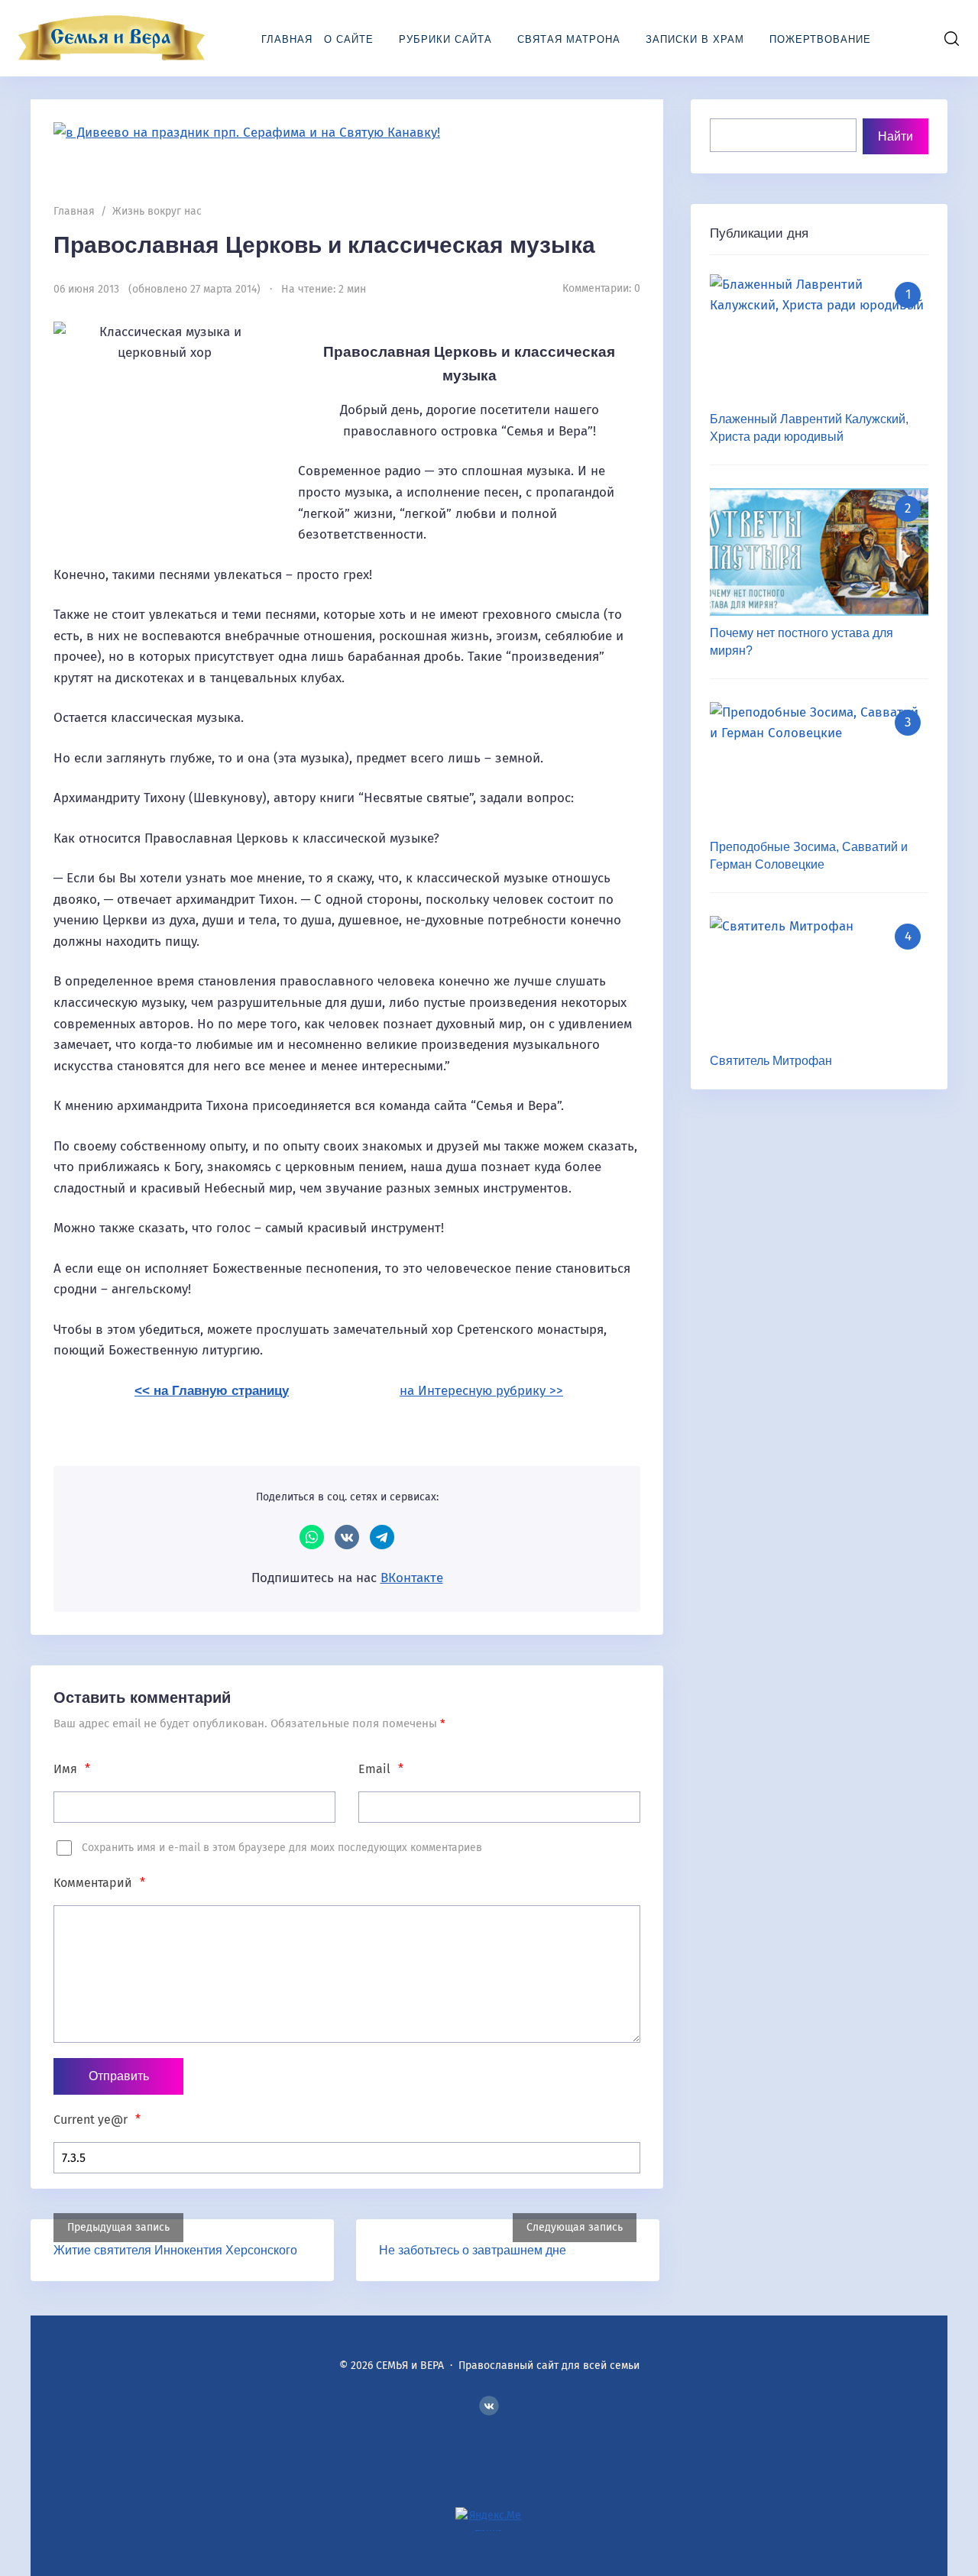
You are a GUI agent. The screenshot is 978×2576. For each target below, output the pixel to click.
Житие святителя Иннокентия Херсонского (175, 2250)
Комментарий (99, 1883)
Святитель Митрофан (771, 1061)
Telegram (382, 1537)
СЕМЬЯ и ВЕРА (111, 38)
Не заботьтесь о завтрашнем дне (473, 2250)
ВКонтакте (347, 1537)
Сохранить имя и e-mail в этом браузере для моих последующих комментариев (282, 1848)
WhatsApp (312, 1537)
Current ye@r (97, 2120)
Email (381, 1769)
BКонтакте (489, 2406)
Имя (72, 1769)
